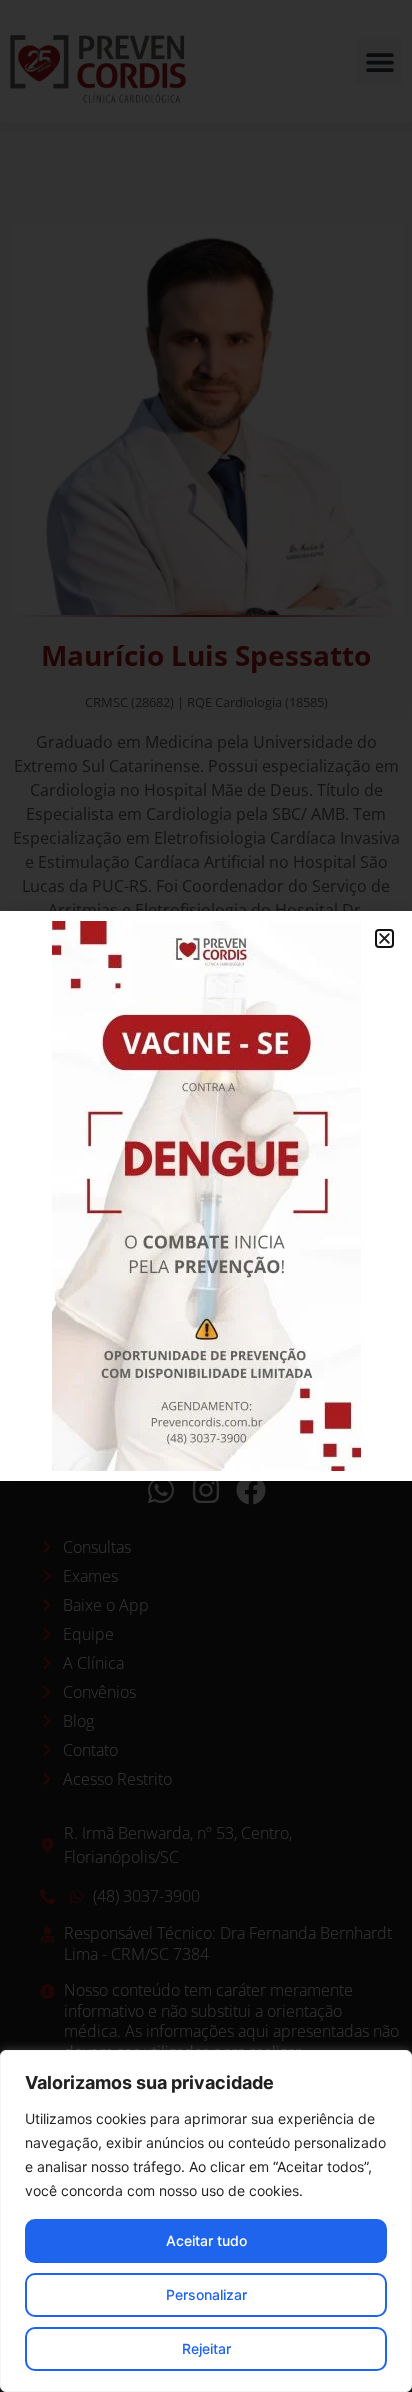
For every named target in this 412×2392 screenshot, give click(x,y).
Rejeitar (206, 2348)
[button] (384, 938)
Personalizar (206, 2294)
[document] (206, 1196)
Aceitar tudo (206, 2240)
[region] (206, 2221)
